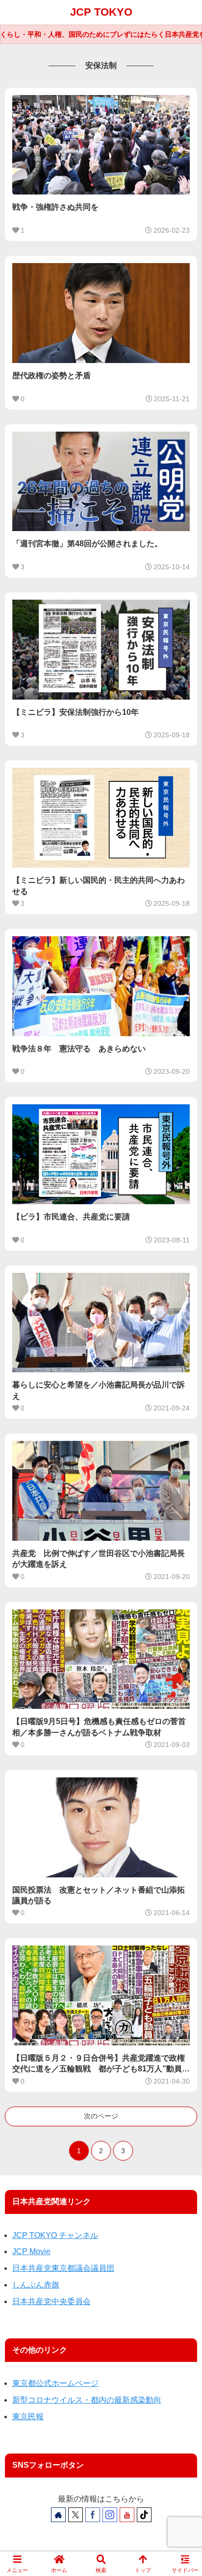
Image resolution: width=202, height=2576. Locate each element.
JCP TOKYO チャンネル (55, 2235)
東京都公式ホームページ (55, 2383)
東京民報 (28, 2417)
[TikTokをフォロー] (144, 2515)
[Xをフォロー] (76, 2515)
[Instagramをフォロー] (110, 2515)
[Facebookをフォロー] (93, 2515)
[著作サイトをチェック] (58, 2515)
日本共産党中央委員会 (51, 2301)
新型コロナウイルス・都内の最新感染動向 (87, 2400)
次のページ (101, 2116)
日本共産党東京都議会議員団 (63, 2268)
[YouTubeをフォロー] (127, 2515)
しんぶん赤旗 (36, 2285)
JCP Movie (31, 2251)
